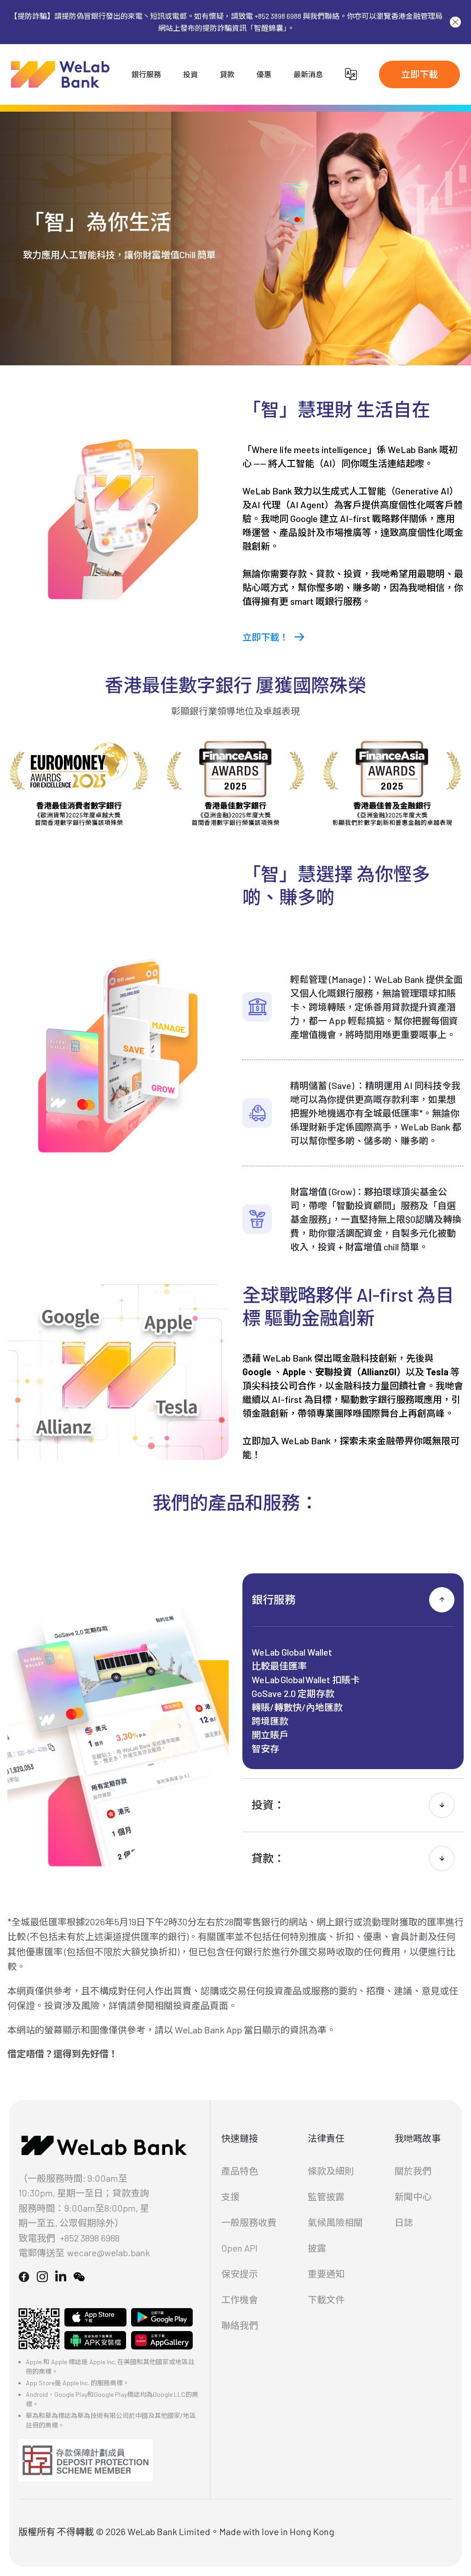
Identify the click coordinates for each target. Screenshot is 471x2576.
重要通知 (326, 2274)
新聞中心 (413, 2196)
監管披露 (326, 2196)
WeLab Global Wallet (292, 1652)
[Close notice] (455, 22)
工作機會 (240, 2299)
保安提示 (240, 2274)
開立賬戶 (270, 1735)
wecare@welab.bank (109, 2253)
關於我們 (413, 2171)
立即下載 (419, 74)
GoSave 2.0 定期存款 (293, 1693)
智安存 (265, 1748)
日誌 (404, 2222)
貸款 (227, 74)
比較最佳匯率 (279, 1666)
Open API (239, 2248)
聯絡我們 (240, 2325)
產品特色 (240, 2171)
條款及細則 (331, 2171)
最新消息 (308, 74)
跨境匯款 (270, 1721)
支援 (230, 2196)
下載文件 (326, 2299)
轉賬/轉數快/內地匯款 (297, 1707)
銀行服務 (146, 74)
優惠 (264, 74)
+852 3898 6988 (90, 2238)
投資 (190, 74)
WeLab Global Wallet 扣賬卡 (306, 1680)
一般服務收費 (249, 2222)
